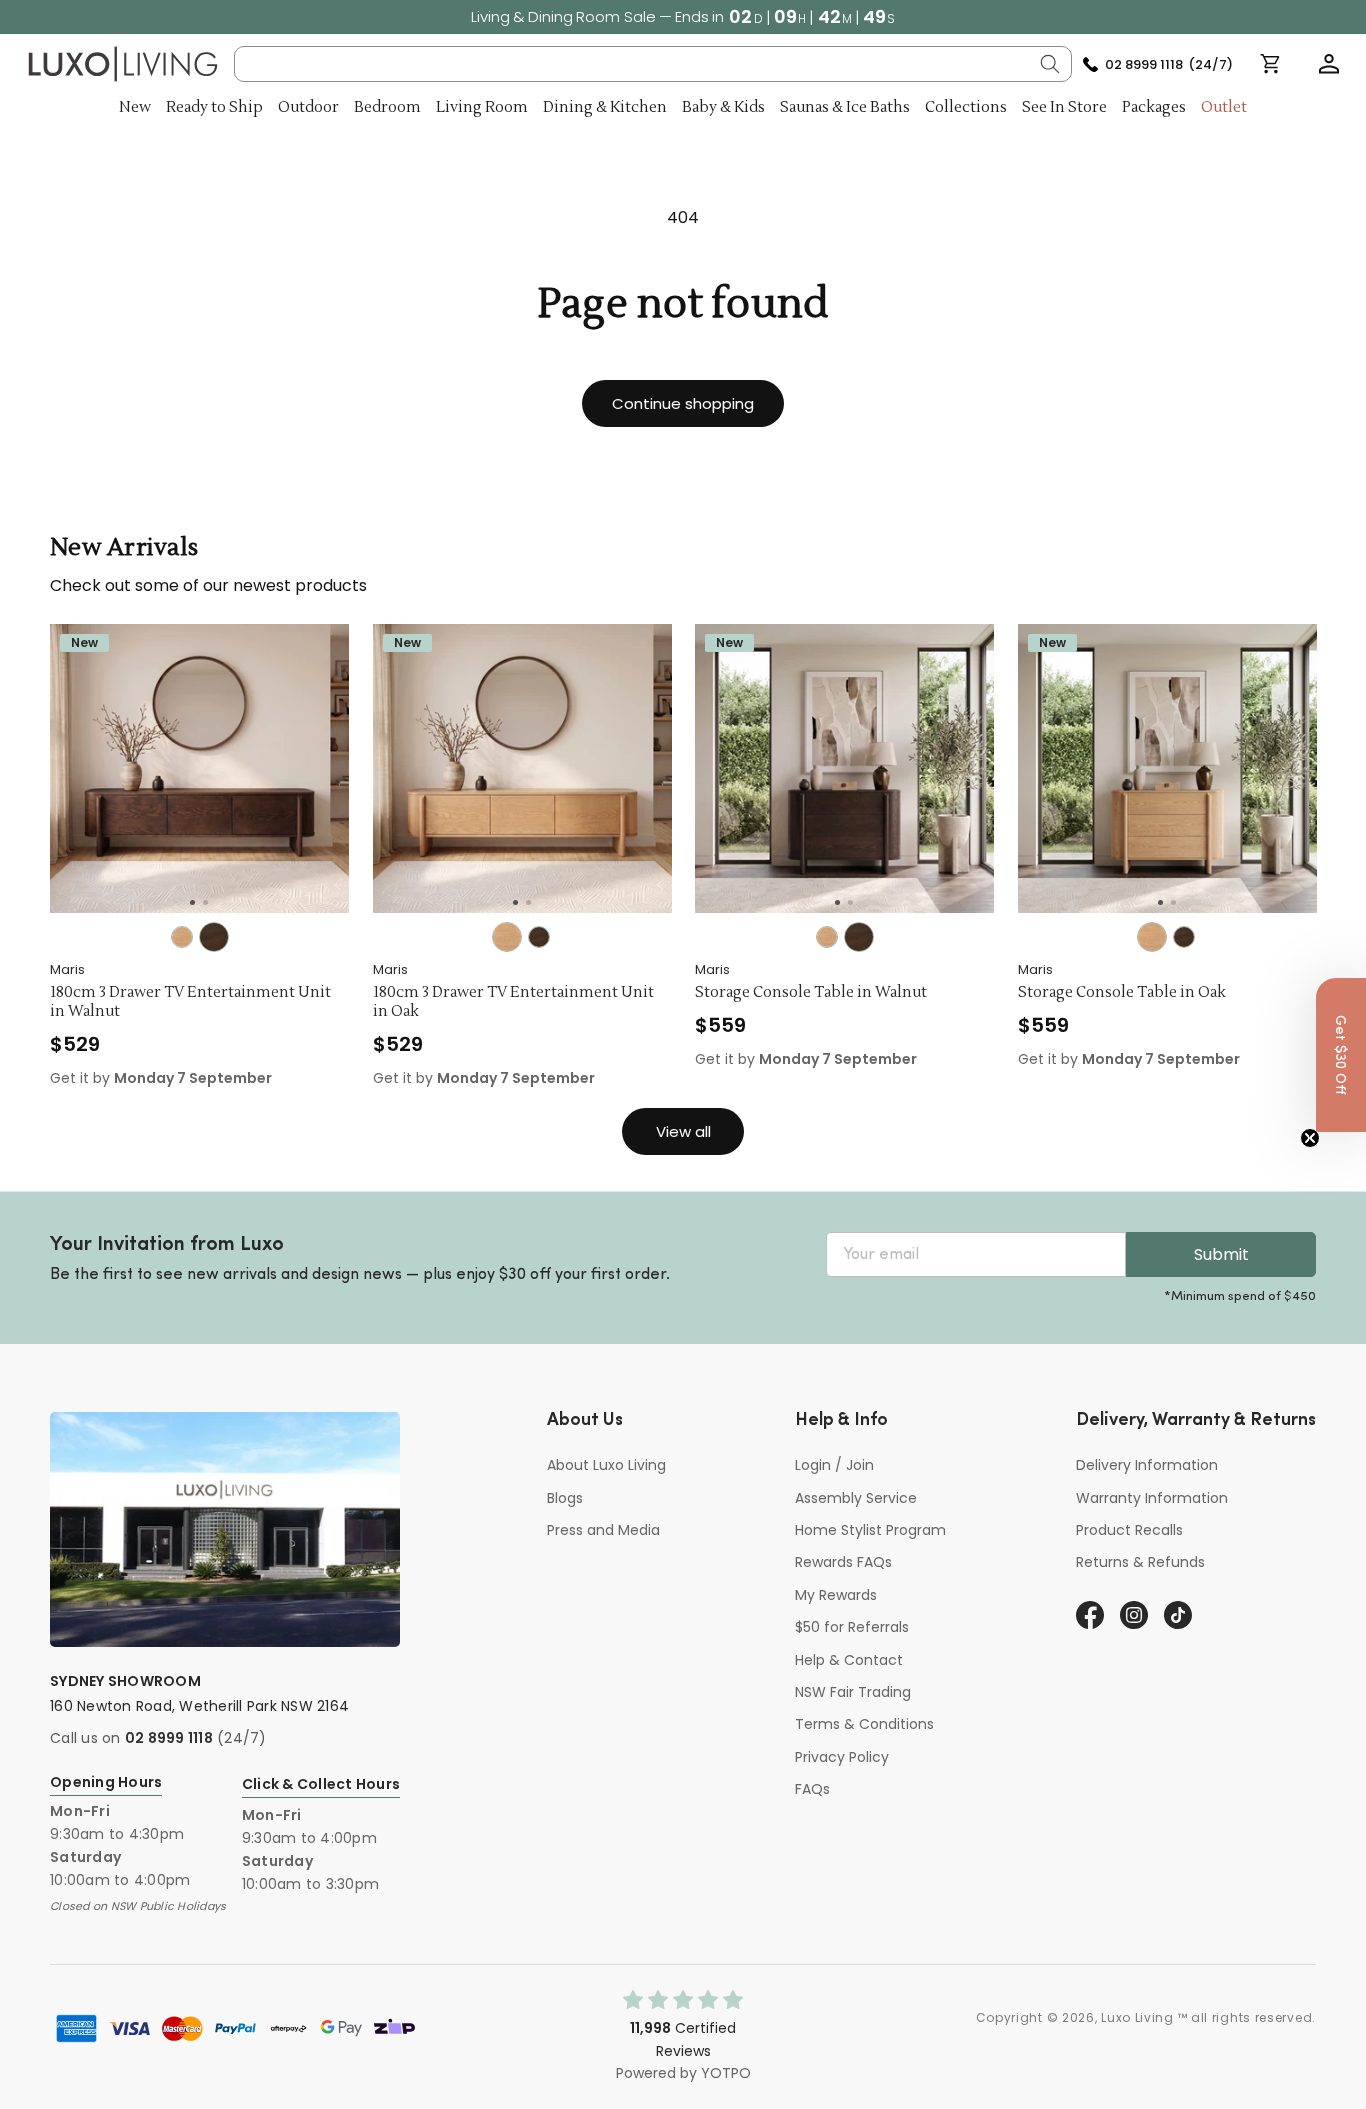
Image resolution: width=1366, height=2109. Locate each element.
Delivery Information (1147, 1465)
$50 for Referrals (852, 1627)
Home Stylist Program (870, 1530)
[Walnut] (214, 937)
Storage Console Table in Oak (1122, 993)
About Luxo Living (606, 1465)
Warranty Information (1152, 1498)
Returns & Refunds (1140, 1562)
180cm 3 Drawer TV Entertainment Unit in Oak (513, 1002)
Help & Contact (849, 1660)
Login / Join (834, 1465)
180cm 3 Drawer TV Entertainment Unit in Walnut (190, 1002)
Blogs (565, 1498)
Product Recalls (1129, 1530)
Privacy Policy (842, 1757)
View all (683, 1131)
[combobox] (653, 64)
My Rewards (836, 1595)
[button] (1329, 64)
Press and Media (603, 1530)
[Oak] (182, 937)
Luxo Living (1137, 2017)
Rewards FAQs (843, 1562)
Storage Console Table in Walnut (811, 993)
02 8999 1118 (169, 1738)
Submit (1221, 1254)
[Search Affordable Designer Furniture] (1050, 64)
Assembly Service (856, 1498)
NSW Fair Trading (853, 1692)
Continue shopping (683, 403)
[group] (199, 768)
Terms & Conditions (864, 1724)
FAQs (812, 1789)
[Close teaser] (1310, 1138)
